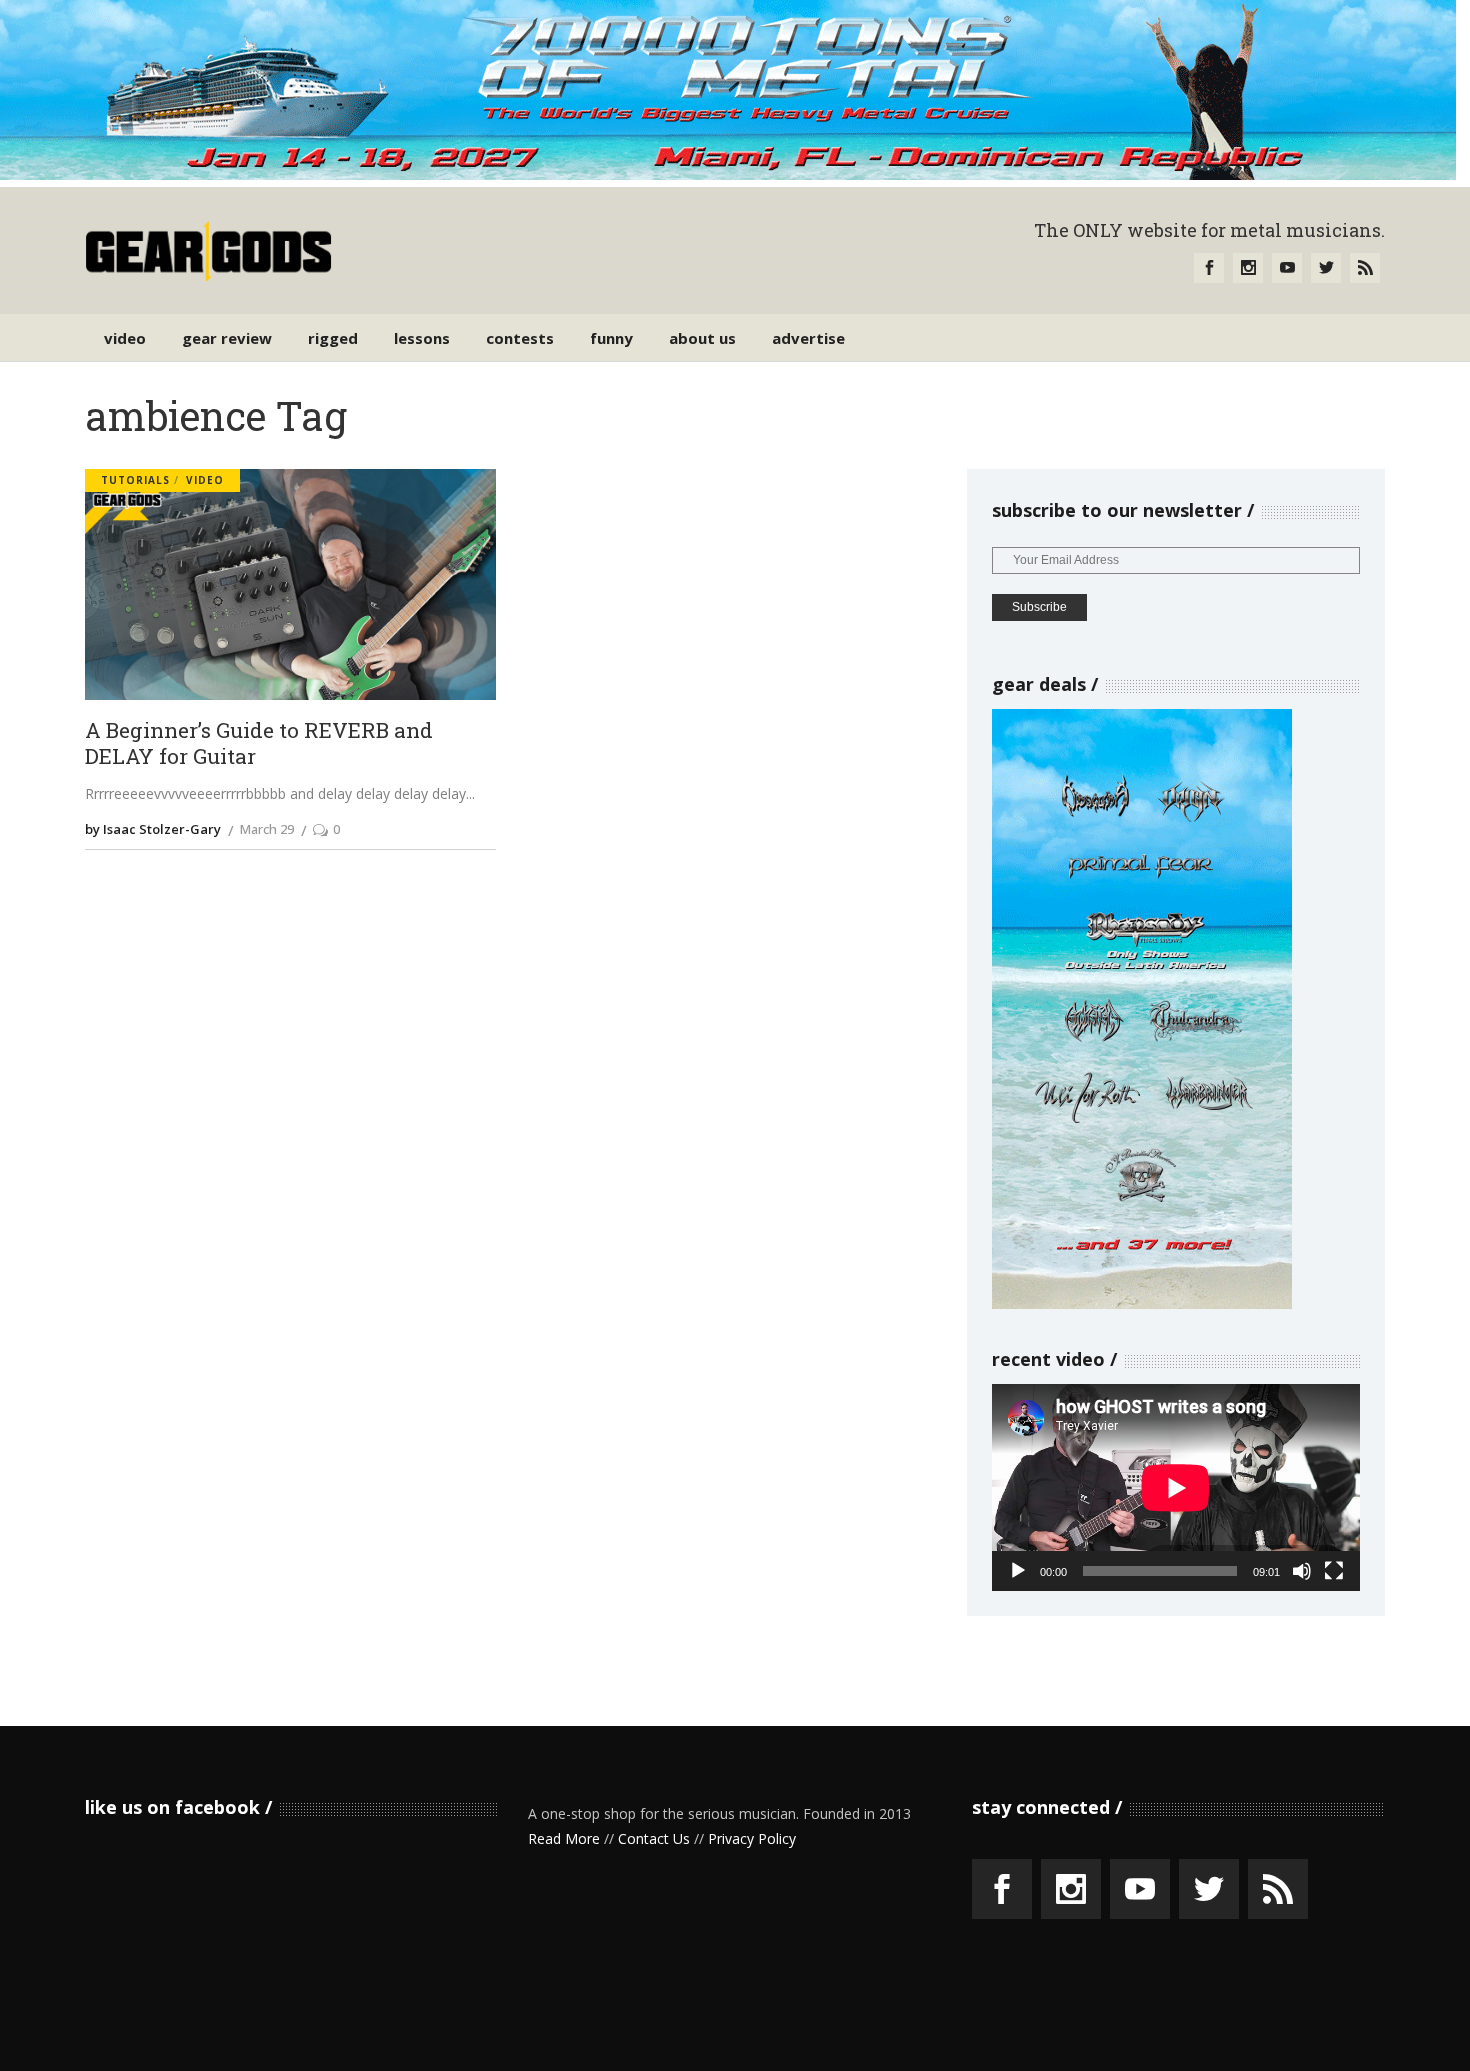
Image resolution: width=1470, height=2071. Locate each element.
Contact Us (654, 1838)
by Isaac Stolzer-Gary (153, 829)
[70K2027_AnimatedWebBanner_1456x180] (728, 174)
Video (205, 480)
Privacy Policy (752, 1838)
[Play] (1018, 1571)
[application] (1176, 1487)
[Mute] (1302, 1571)
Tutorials (135, 480)
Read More (564, 1838)
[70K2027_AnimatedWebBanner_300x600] (1142, 1303)
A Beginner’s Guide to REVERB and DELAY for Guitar (259, 743)
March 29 (267, 829)
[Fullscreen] (1334, 1571)
